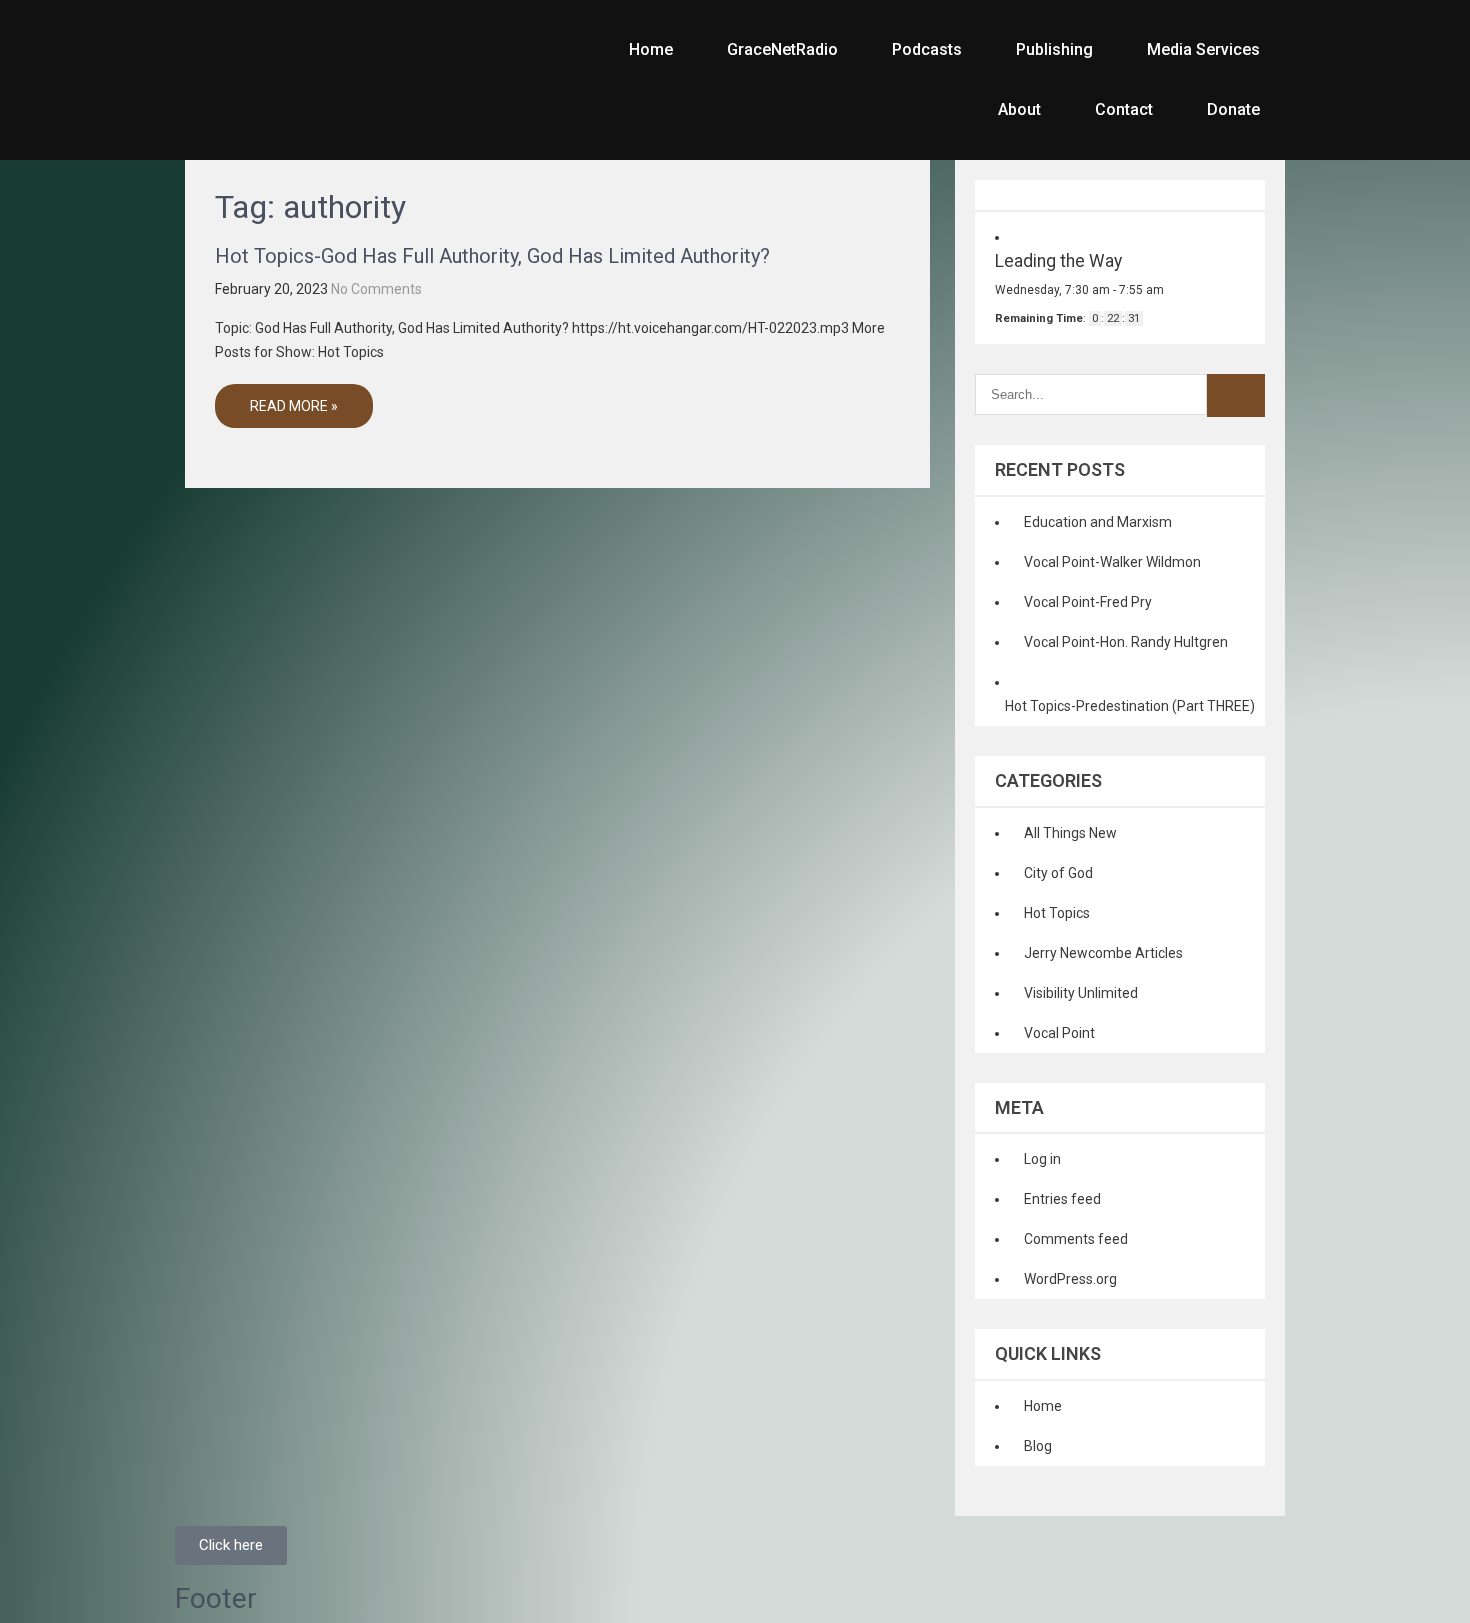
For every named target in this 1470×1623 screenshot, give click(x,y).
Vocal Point (1059, 1033)
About (1019, 109)
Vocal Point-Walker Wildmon (1112, 562)
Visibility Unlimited (1081, 993)
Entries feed (1062, 1199)
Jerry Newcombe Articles (1103, 953)
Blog (1038, 1446)
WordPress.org (1070, 1279)
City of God (1058, 873)
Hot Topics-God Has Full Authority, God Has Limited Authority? (492, 256)
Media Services (1203, 49)
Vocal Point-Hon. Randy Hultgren (1126, 642)
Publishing (1054, 49)
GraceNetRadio (782, 49)
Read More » (294, 406)
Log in (1042, 1159)
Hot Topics (1057, 913)
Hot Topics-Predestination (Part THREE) (1130, 706)
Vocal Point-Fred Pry (1088, 602)
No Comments (376, 289)
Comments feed (1076, 1239)
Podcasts (927, 49)
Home (651, 49)
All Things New (1070, 833)
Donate (1233, 109)
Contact (1124, 109)
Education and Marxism (1098, 522)
